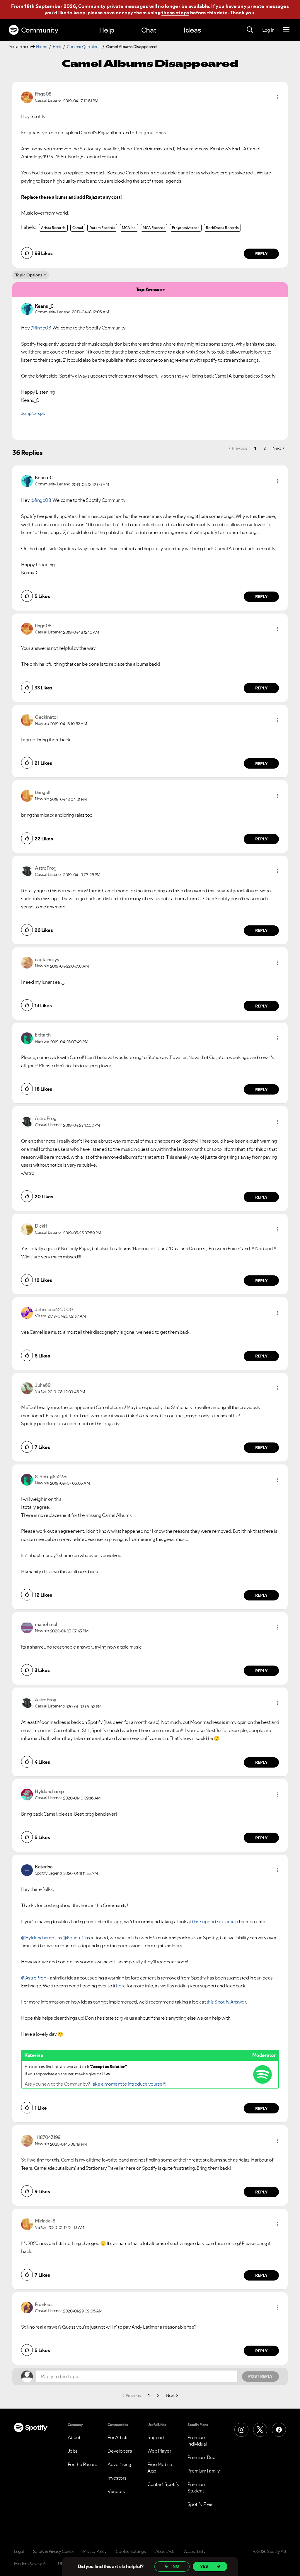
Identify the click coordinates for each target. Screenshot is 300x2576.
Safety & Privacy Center (54, 2551)
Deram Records (102, 228)
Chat (149, 30)
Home (42, 47)
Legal (19, 2551)
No (176, 2566)
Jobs (73, 2451)
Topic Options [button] (29, 275)
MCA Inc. (129, 228)
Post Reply (260, 2376)
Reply (261, 254)
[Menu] (286, 30)
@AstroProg (34, 1978)
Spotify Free (200, 2504)
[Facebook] (279, 2430)
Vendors (116, 2491)
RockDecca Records (222, 228)
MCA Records (154, 228)
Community (40, 30)
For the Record (83, 2464)
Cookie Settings (131, 2551)
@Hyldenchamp (37, 1938)
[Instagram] (241, 2430)
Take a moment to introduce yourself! (128, 2084)
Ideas (192, 30)
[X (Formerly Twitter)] (260, 2430)
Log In (268, 30)
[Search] (250, 30)
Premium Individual (197, 2441)
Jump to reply (33, 413)
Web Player (159, 2451)
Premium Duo (202, 2457)
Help (107, 30)
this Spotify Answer (226, 2002)
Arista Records (53, 228)
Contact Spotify (163, 2484)
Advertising (119, 2464)
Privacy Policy (95, 2551)
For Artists (118, 2437)
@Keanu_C (74, 1938)
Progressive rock (186, 228)
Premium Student (197, 2487)
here (121, 1986)
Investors (117, 2478)
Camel (78, 228)
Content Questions (84, 47)
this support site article (215, 1921)
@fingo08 (41, 328)
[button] (277, 97)
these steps (175, 13)
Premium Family (204, 2471)
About (74, 2437)
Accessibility (195, 2551)
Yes (204, 2566)
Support (156, 2437)
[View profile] (27, 97)
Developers (120, 2451)
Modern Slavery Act (31, 2564)
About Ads (165, 2551)
